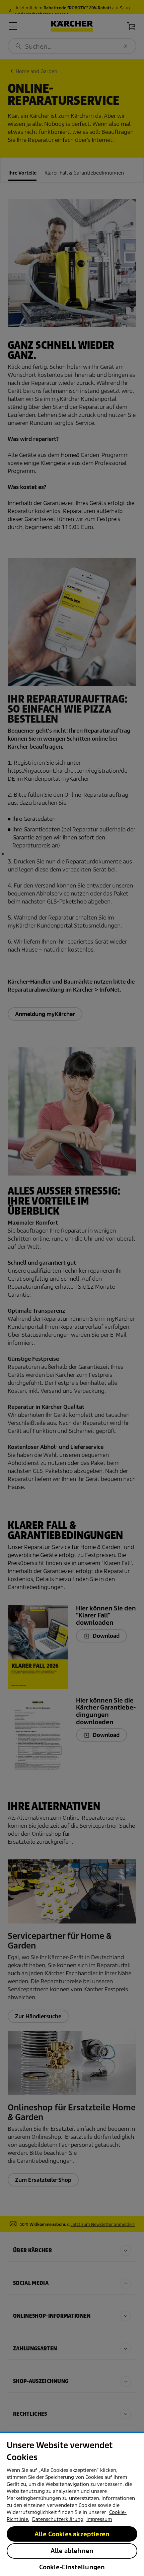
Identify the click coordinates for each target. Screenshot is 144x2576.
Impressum (99, 2519)
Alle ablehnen (72, 2551)
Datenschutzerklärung (58, 2519)
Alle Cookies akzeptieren (72, 2534)
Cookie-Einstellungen (72, 2567)
